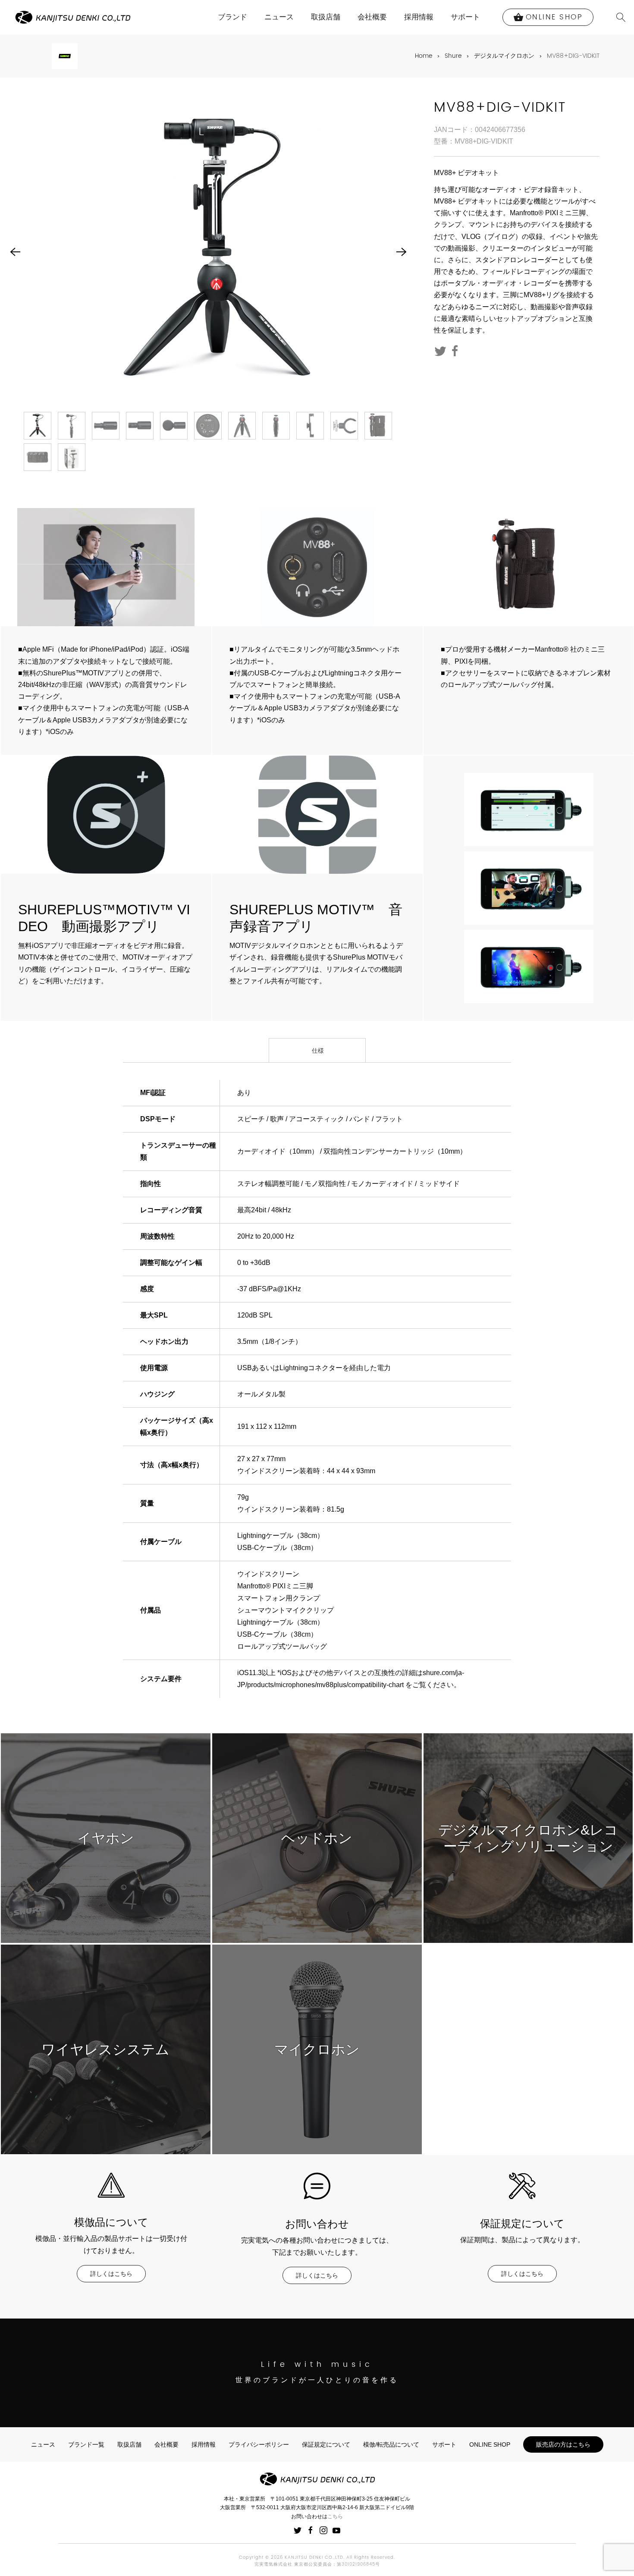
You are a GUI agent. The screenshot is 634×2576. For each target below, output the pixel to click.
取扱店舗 (326, 17)
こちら (335, 2516)
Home (424, 56)
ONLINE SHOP (490, 2444)
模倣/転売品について (391, 2444)
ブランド (232, 17)
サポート (465, 17)
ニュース (279, 17)
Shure (453, 56)
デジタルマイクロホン (504, 56)
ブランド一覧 (86, 2444)
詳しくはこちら (111, 2274)
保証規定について (326, 2444)
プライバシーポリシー (259, 2444)
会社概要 (372, 17)
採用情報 (419, 17)
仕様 (317, 1051)
